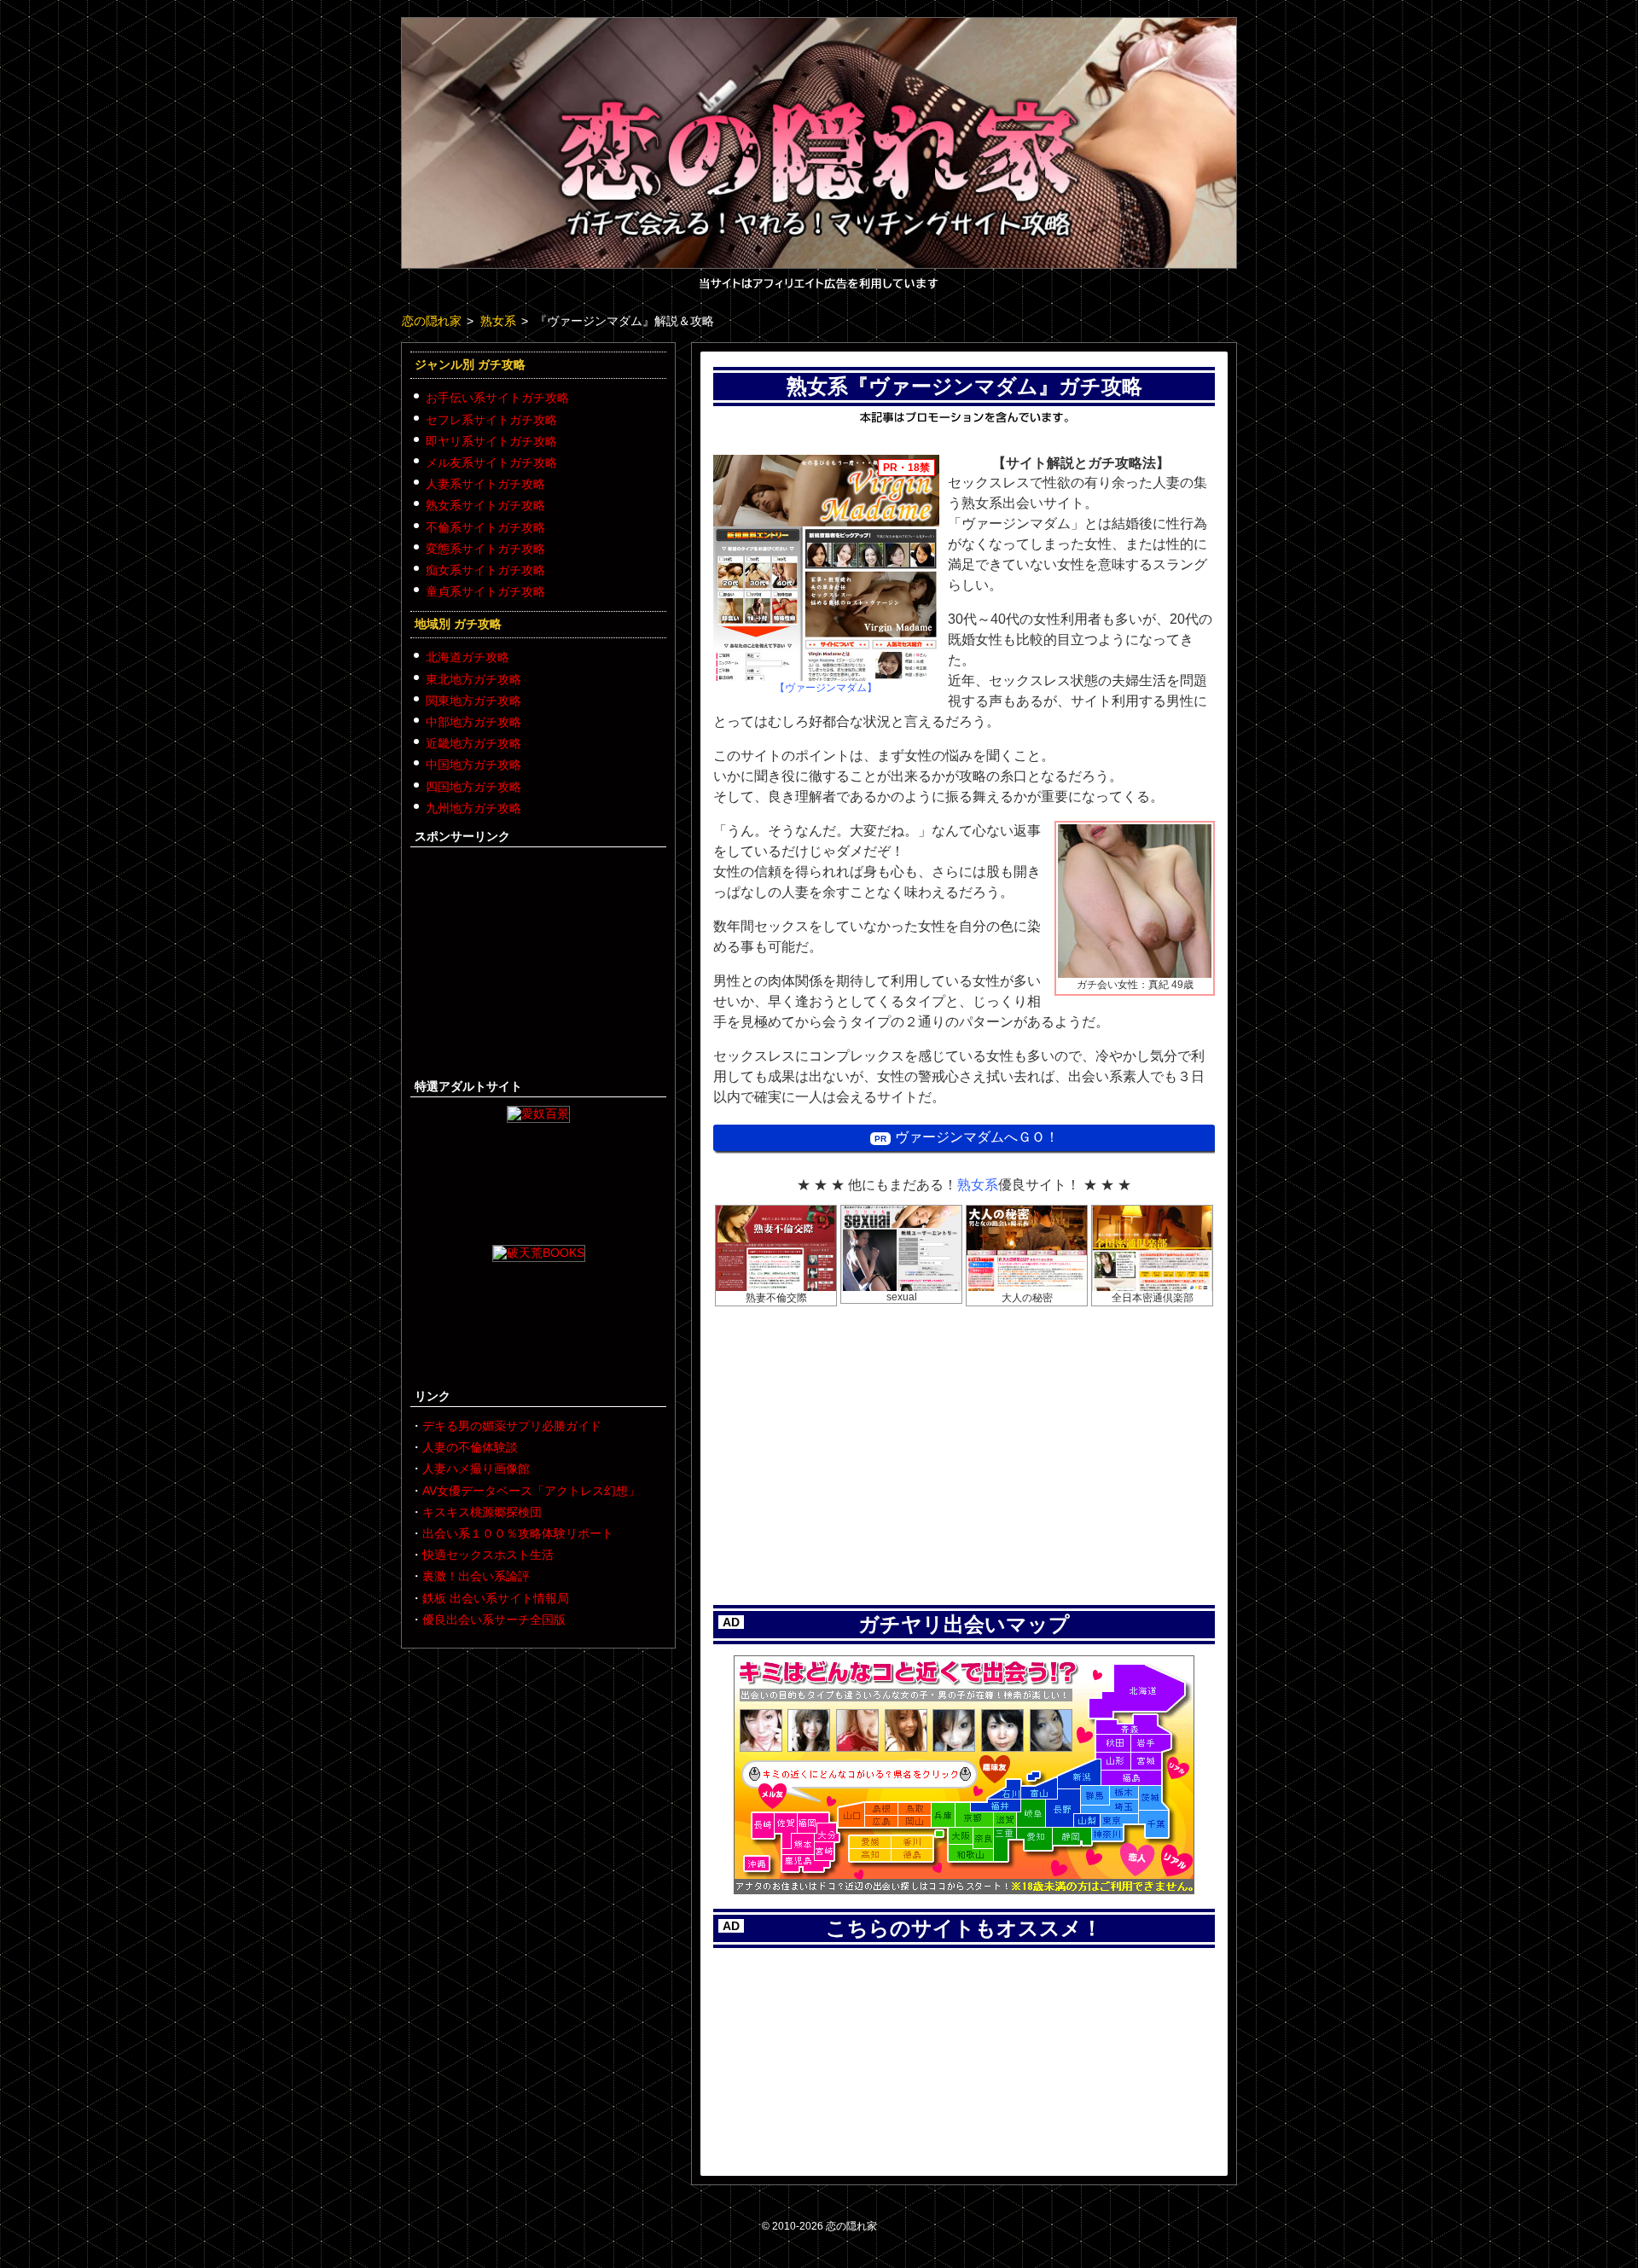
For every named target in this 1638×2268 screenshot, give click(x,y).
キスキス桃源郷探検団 (482, 1512)
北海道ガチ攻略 (468, 657)
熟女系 (978, 1185)
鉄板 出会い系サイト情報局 (496, 1598)
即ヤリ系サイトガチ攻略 (491, 441)
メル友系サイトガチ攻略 (491, 462)
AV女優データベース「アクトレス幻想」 (531, 1491)
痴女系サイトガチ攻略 (485, 570)
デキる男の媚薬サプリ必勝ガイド (512, 1426)
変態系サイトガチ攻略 (485, 549)
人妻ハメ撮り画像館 (476, 1468)
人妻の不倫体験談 (470, 1447)
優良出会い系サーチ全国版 (494, 1620)
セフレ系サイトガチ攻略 (491, 420)
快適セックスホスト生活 (488, 1555)
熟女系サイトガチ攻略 (485, 505)
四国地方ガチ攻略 (473, 787)
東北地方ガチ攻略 (473, 679)
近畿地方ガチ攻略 (473, 743)
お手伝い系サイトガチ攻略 (497, 398)
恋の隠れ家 (851, 2226)
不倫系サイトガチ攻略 (485, 527)
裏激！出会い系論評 (476, 1576)
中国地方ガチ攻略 (473, 765)
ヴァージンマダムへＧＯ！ (977, 1137)
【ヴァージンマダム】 (826, 688)
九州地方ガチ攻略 (473, 808)
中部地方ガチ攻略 (473, 722)
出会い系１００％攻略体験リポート (518, 1533)
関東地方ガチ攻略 (473, 701)
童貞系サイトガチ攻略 (485, 591)
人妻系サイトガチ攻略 (485, 484)
